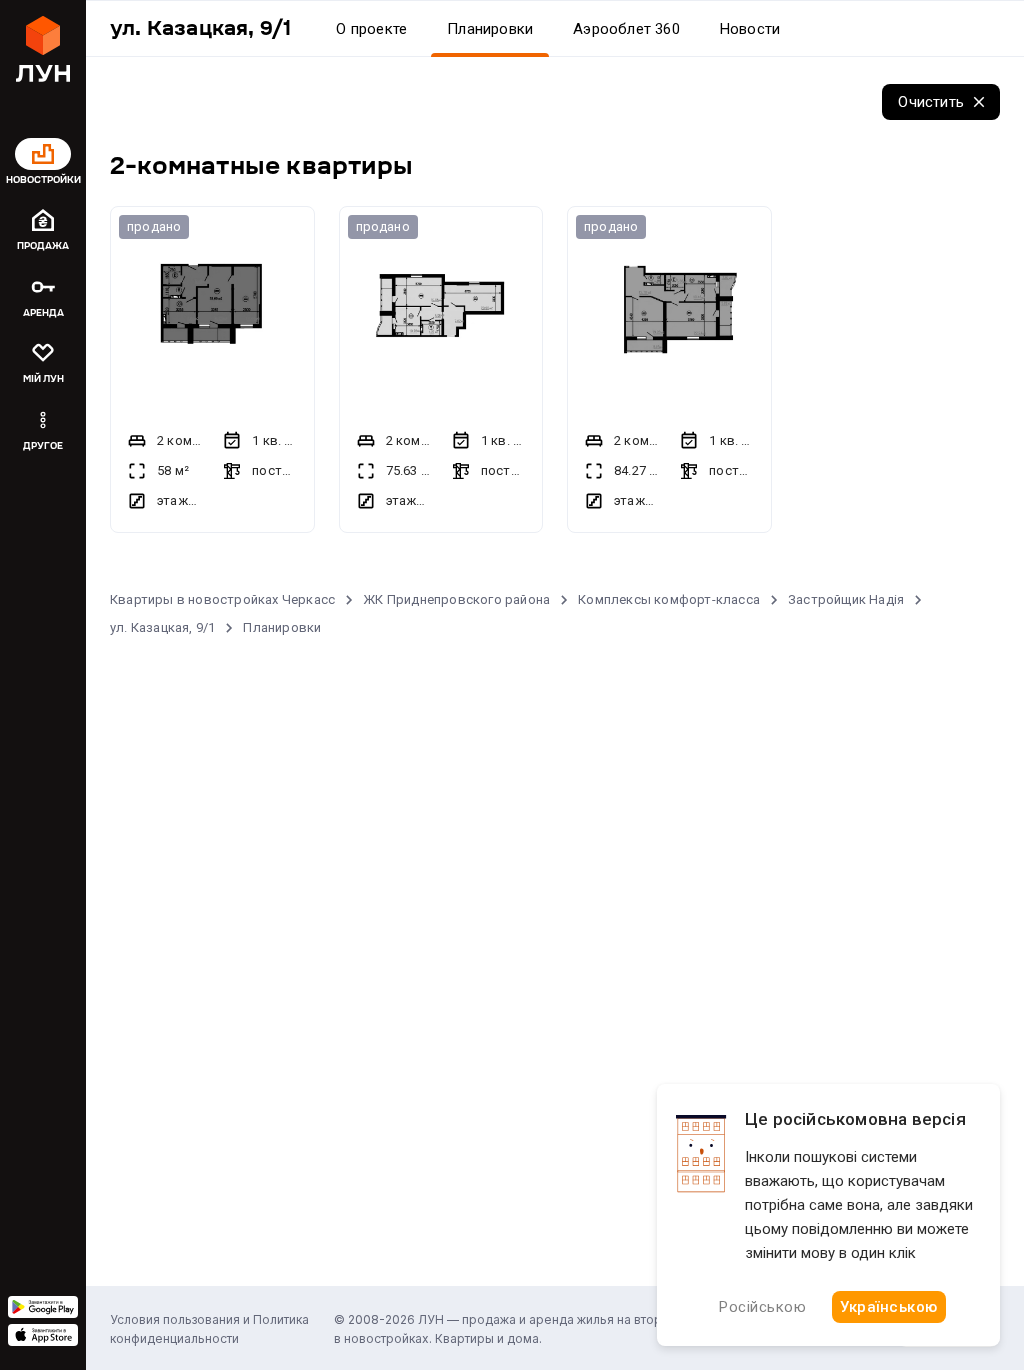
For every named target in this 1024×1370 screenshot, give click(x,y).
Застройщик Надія (846, 599)
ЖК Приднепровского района (456, 599)
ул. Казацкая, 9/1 (162, 627)
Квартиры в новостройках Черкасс (222, 599)
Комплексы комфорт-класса (669, 599)
